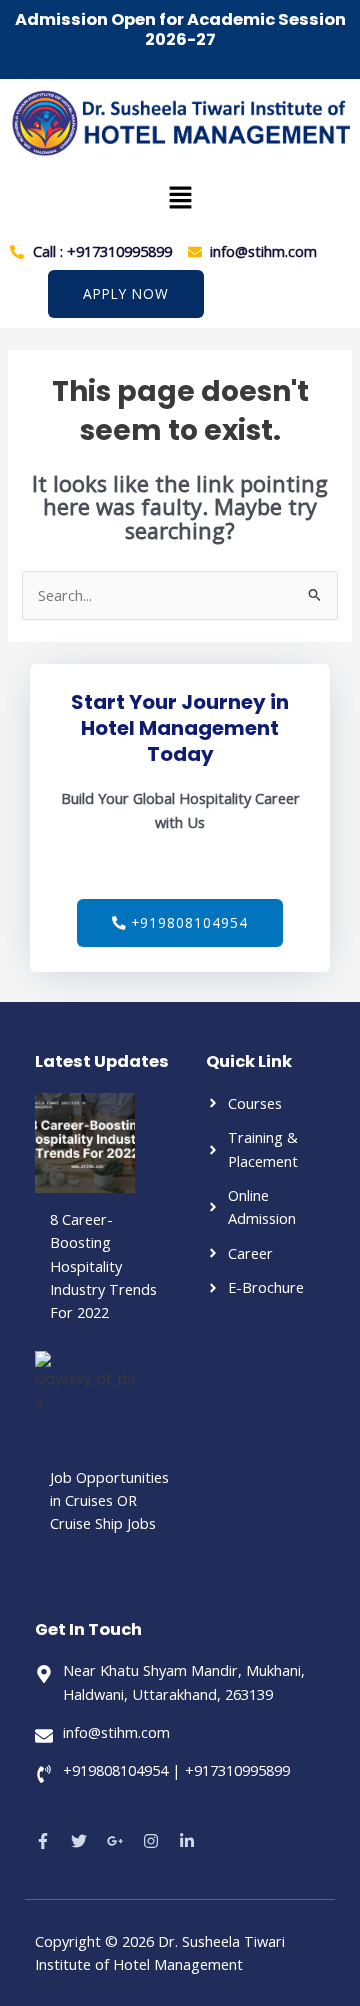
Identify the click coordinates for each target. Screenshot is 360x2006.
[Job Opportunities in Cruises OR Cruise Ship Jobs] (85, 1401)
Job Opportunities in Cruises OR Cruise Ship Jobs (109, 1500)
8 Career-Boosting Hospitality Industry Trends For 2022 (103, 1265)
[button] (180, 198)
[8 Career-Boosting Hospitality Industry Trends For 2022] (85, 1143)
